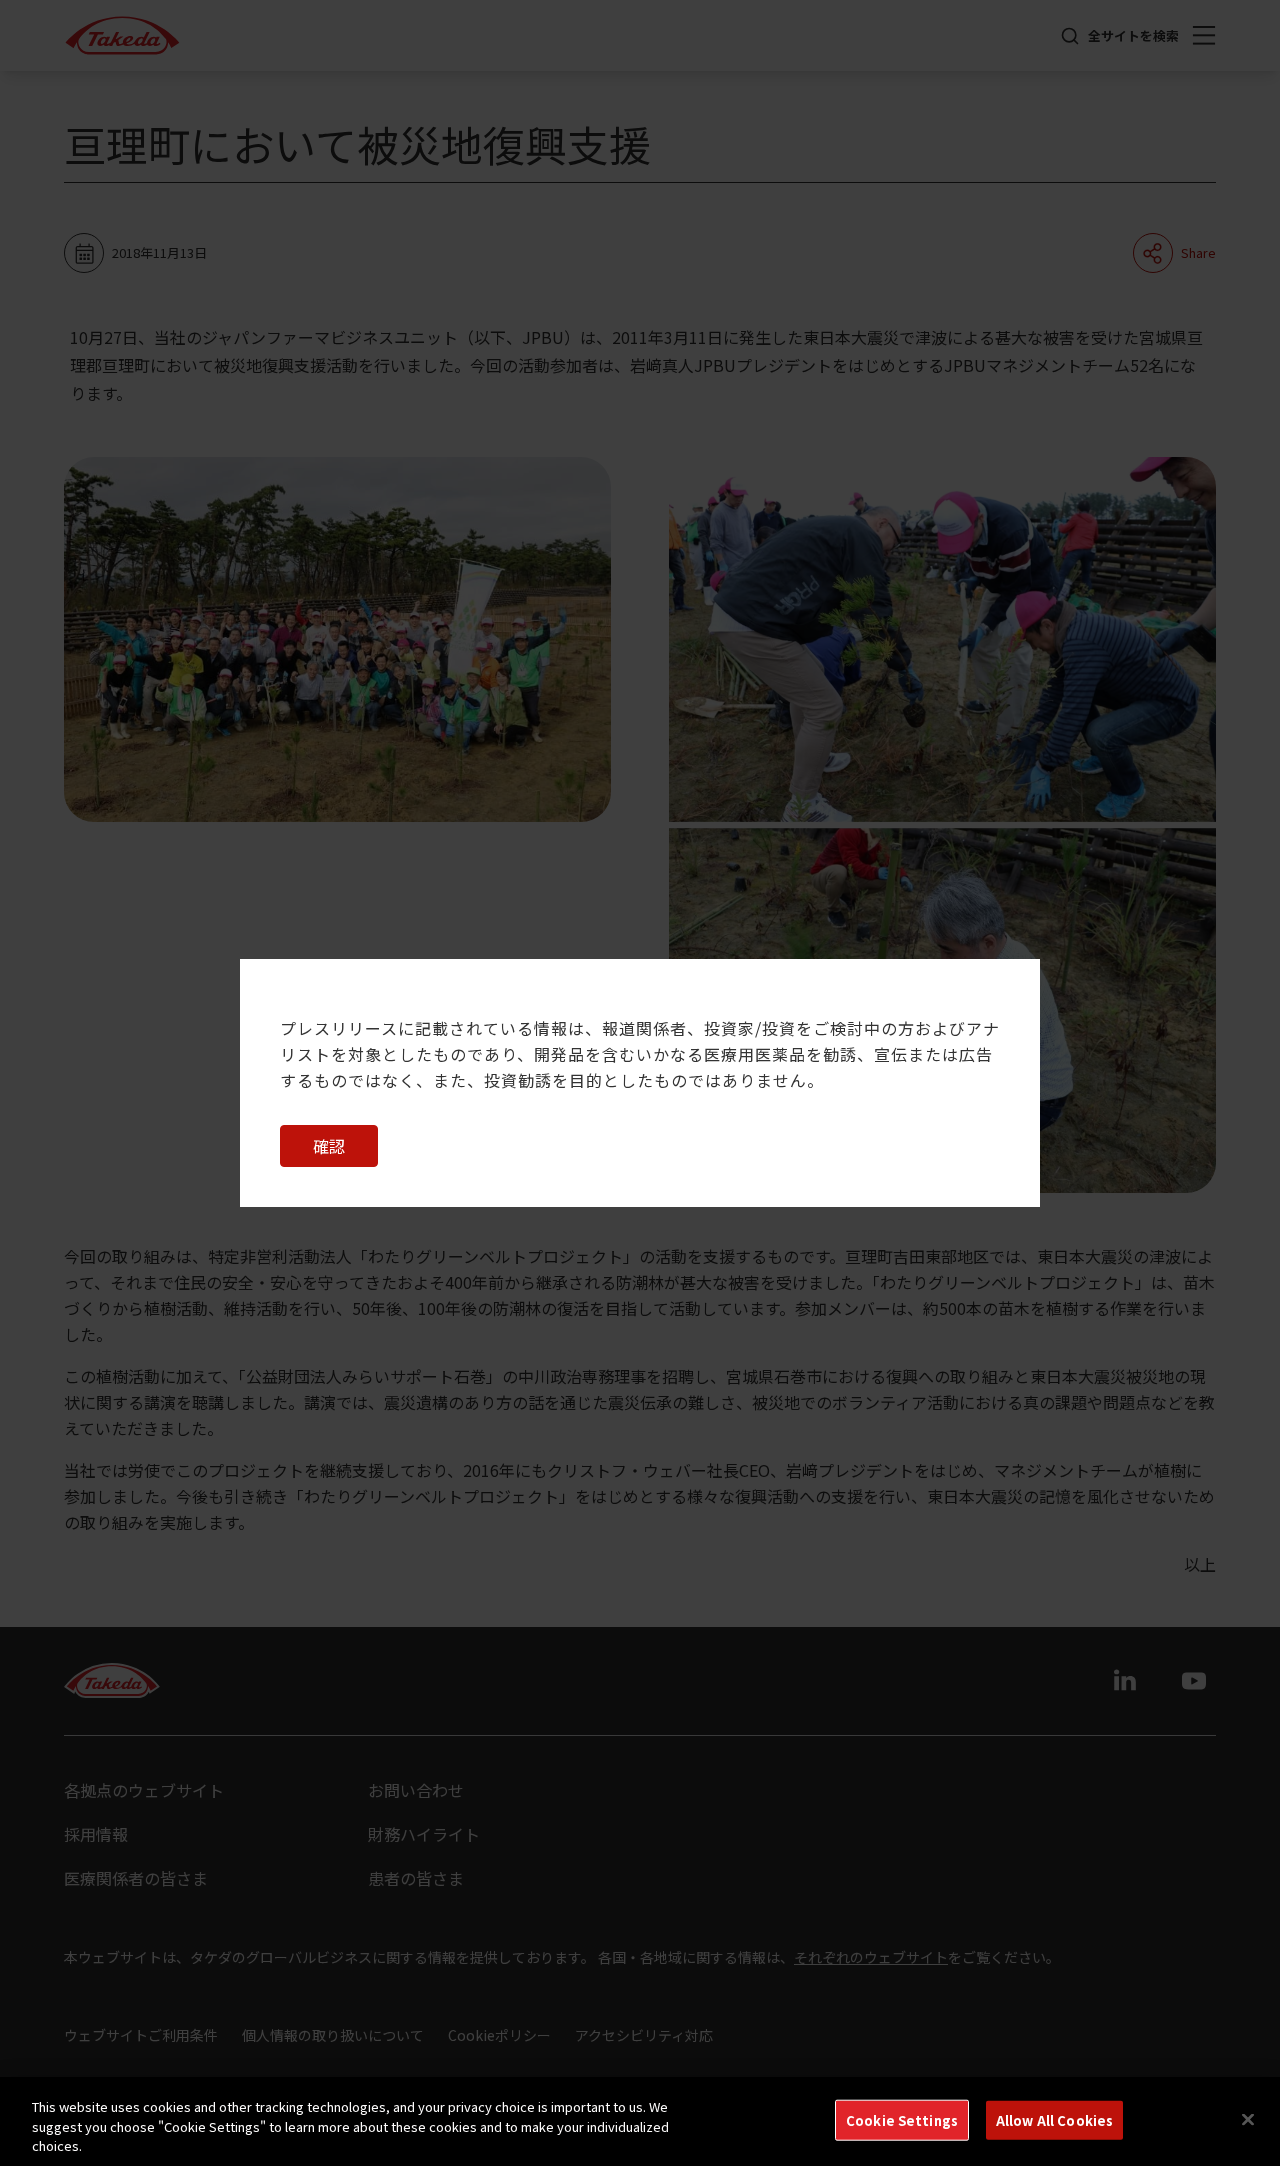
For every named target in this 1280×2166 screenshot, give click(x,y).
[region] (640, 2121)
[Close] (1248, 2119)
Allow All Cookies (1054, 2119)
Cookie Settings (902, 2119)
